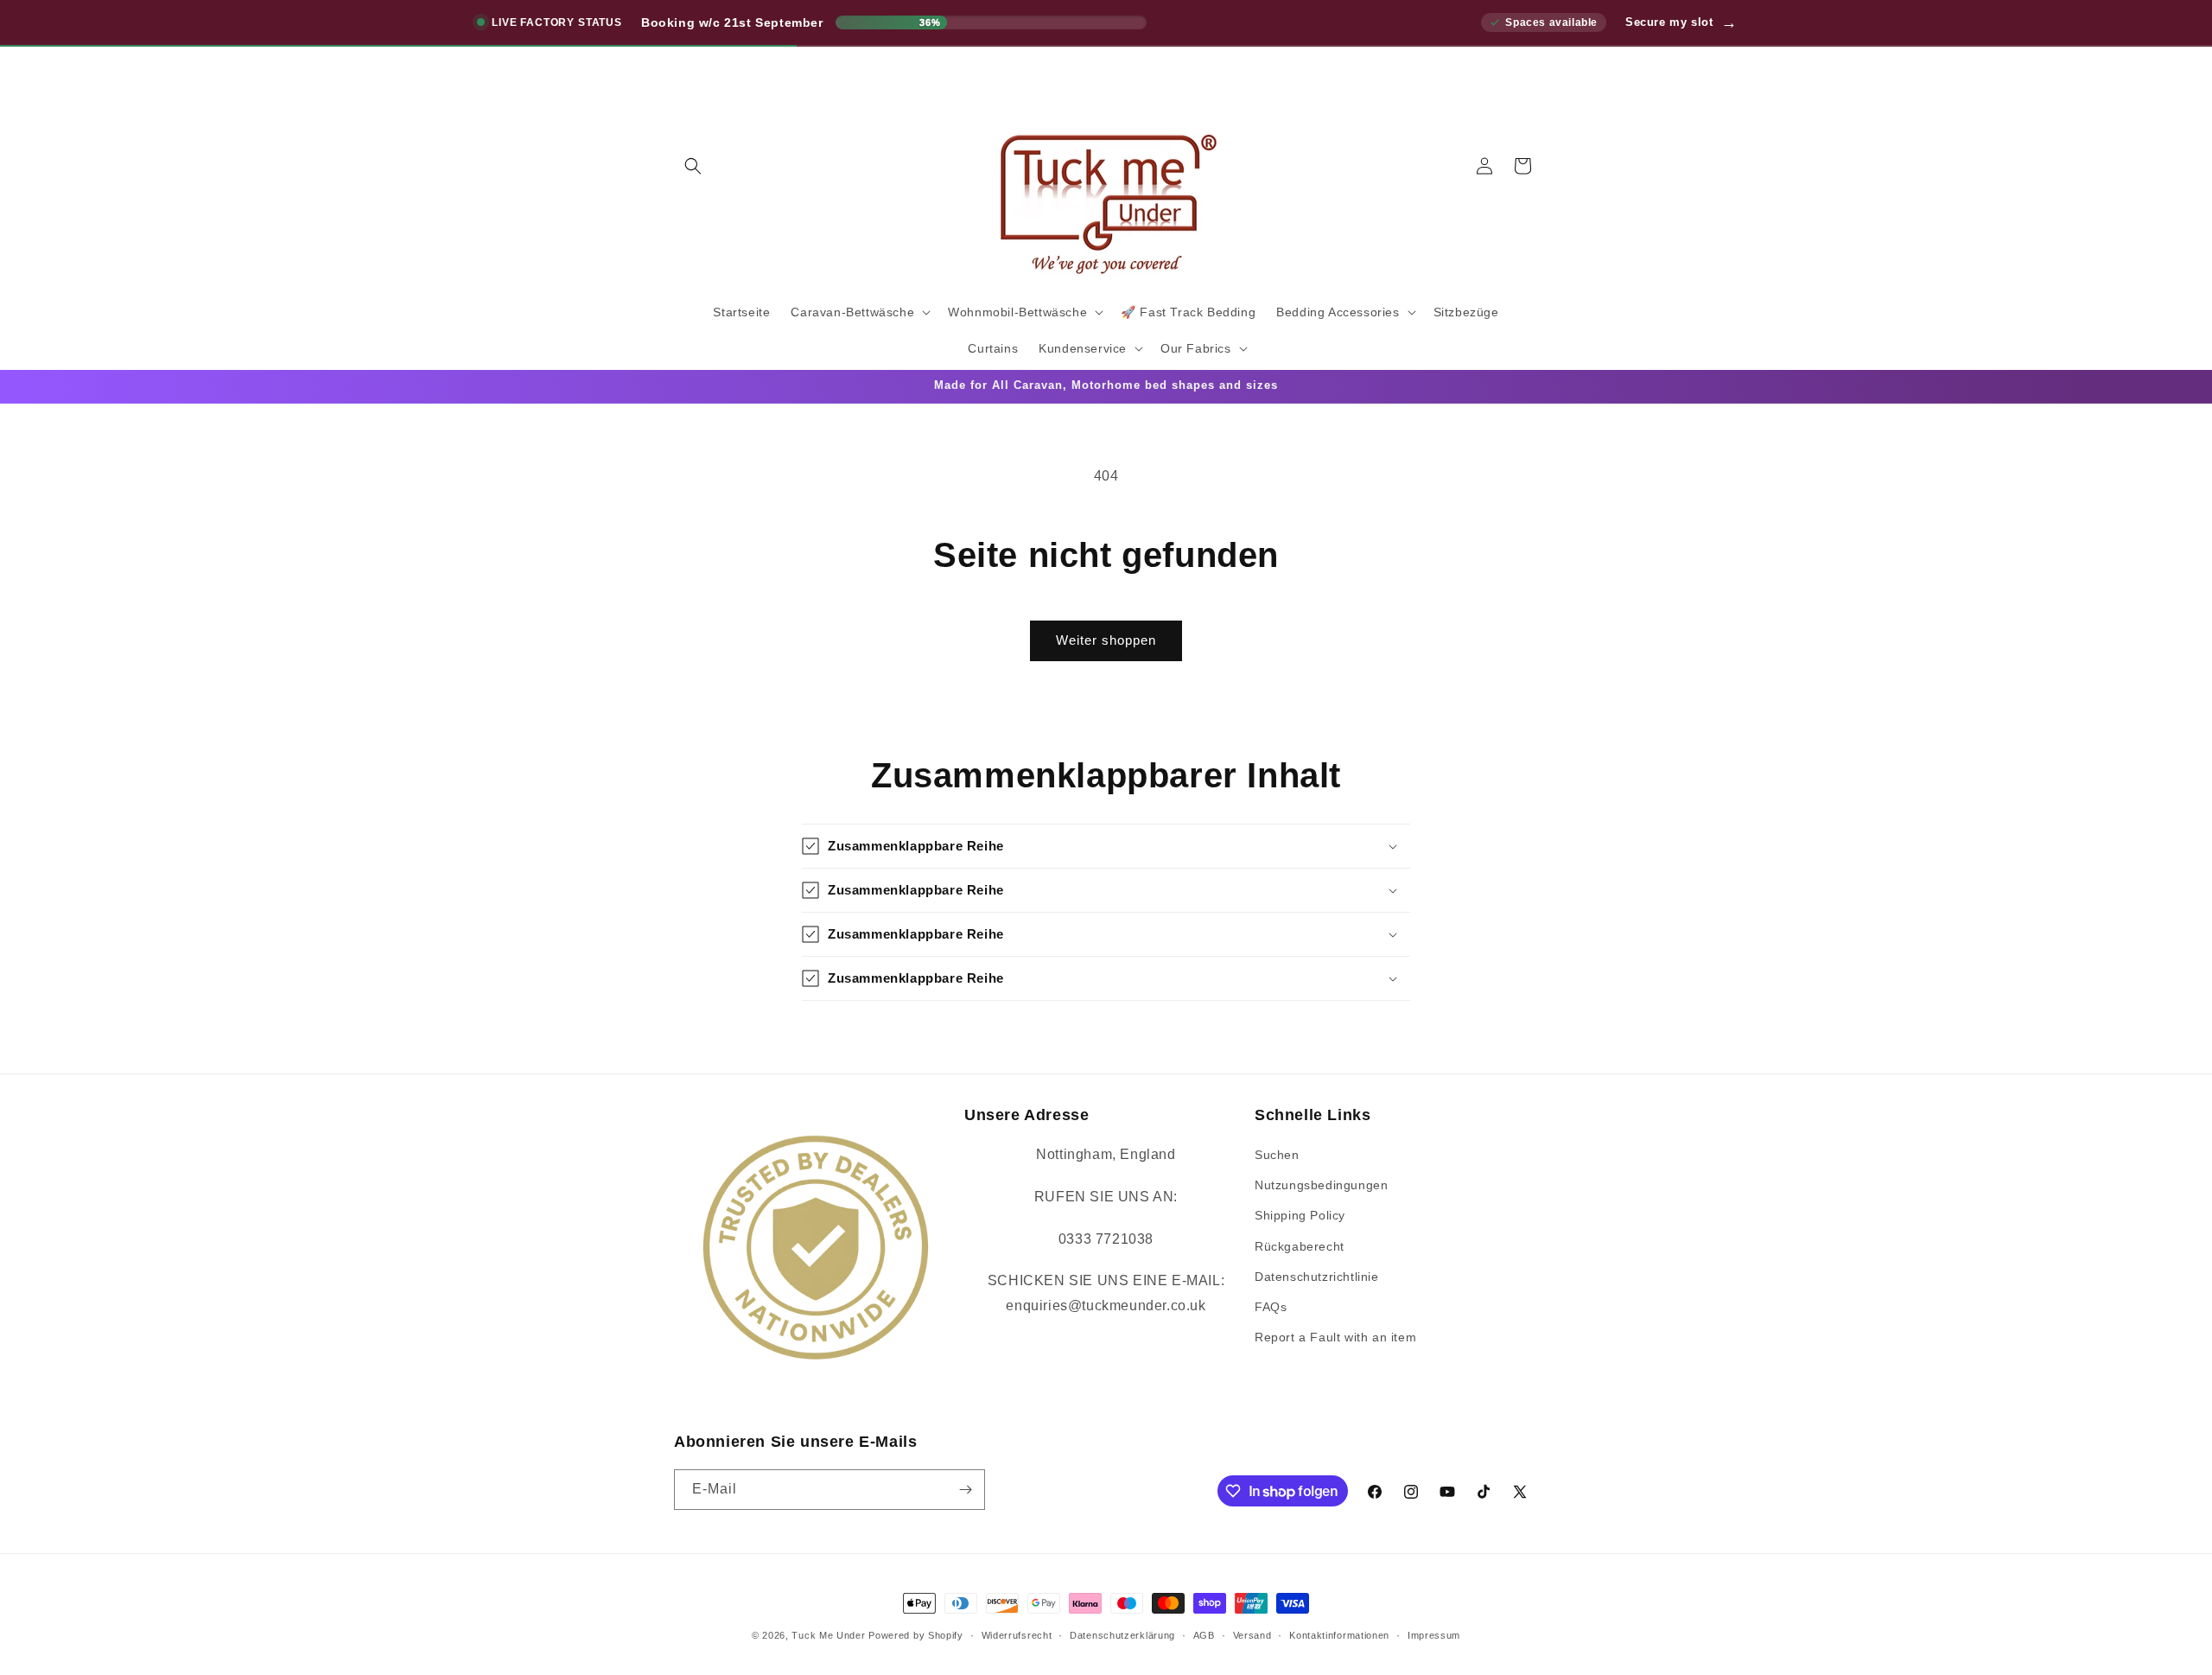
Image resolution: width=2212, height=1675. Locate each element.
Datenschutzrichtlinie (1317, 1277)
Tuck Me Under (828, 1635)
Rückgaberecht (1300, 1246)
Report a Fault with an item (1335, 1337)
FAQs (1271, 1307)
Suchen (1277, 1155)
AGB (1204, 1635)
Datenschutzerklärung (1122, 1635)
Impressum (1434, 1635)
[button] (693, 166)
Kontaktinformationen (1339, 1635)
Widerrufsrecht (1017, 1635)
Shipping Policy (1300, 1215)
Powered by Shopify (916, 1635)
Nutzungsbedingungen (1321, 1185)
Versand (1252, 1635)
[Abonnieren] (965, 1490)
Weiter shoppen (1106, 640)
